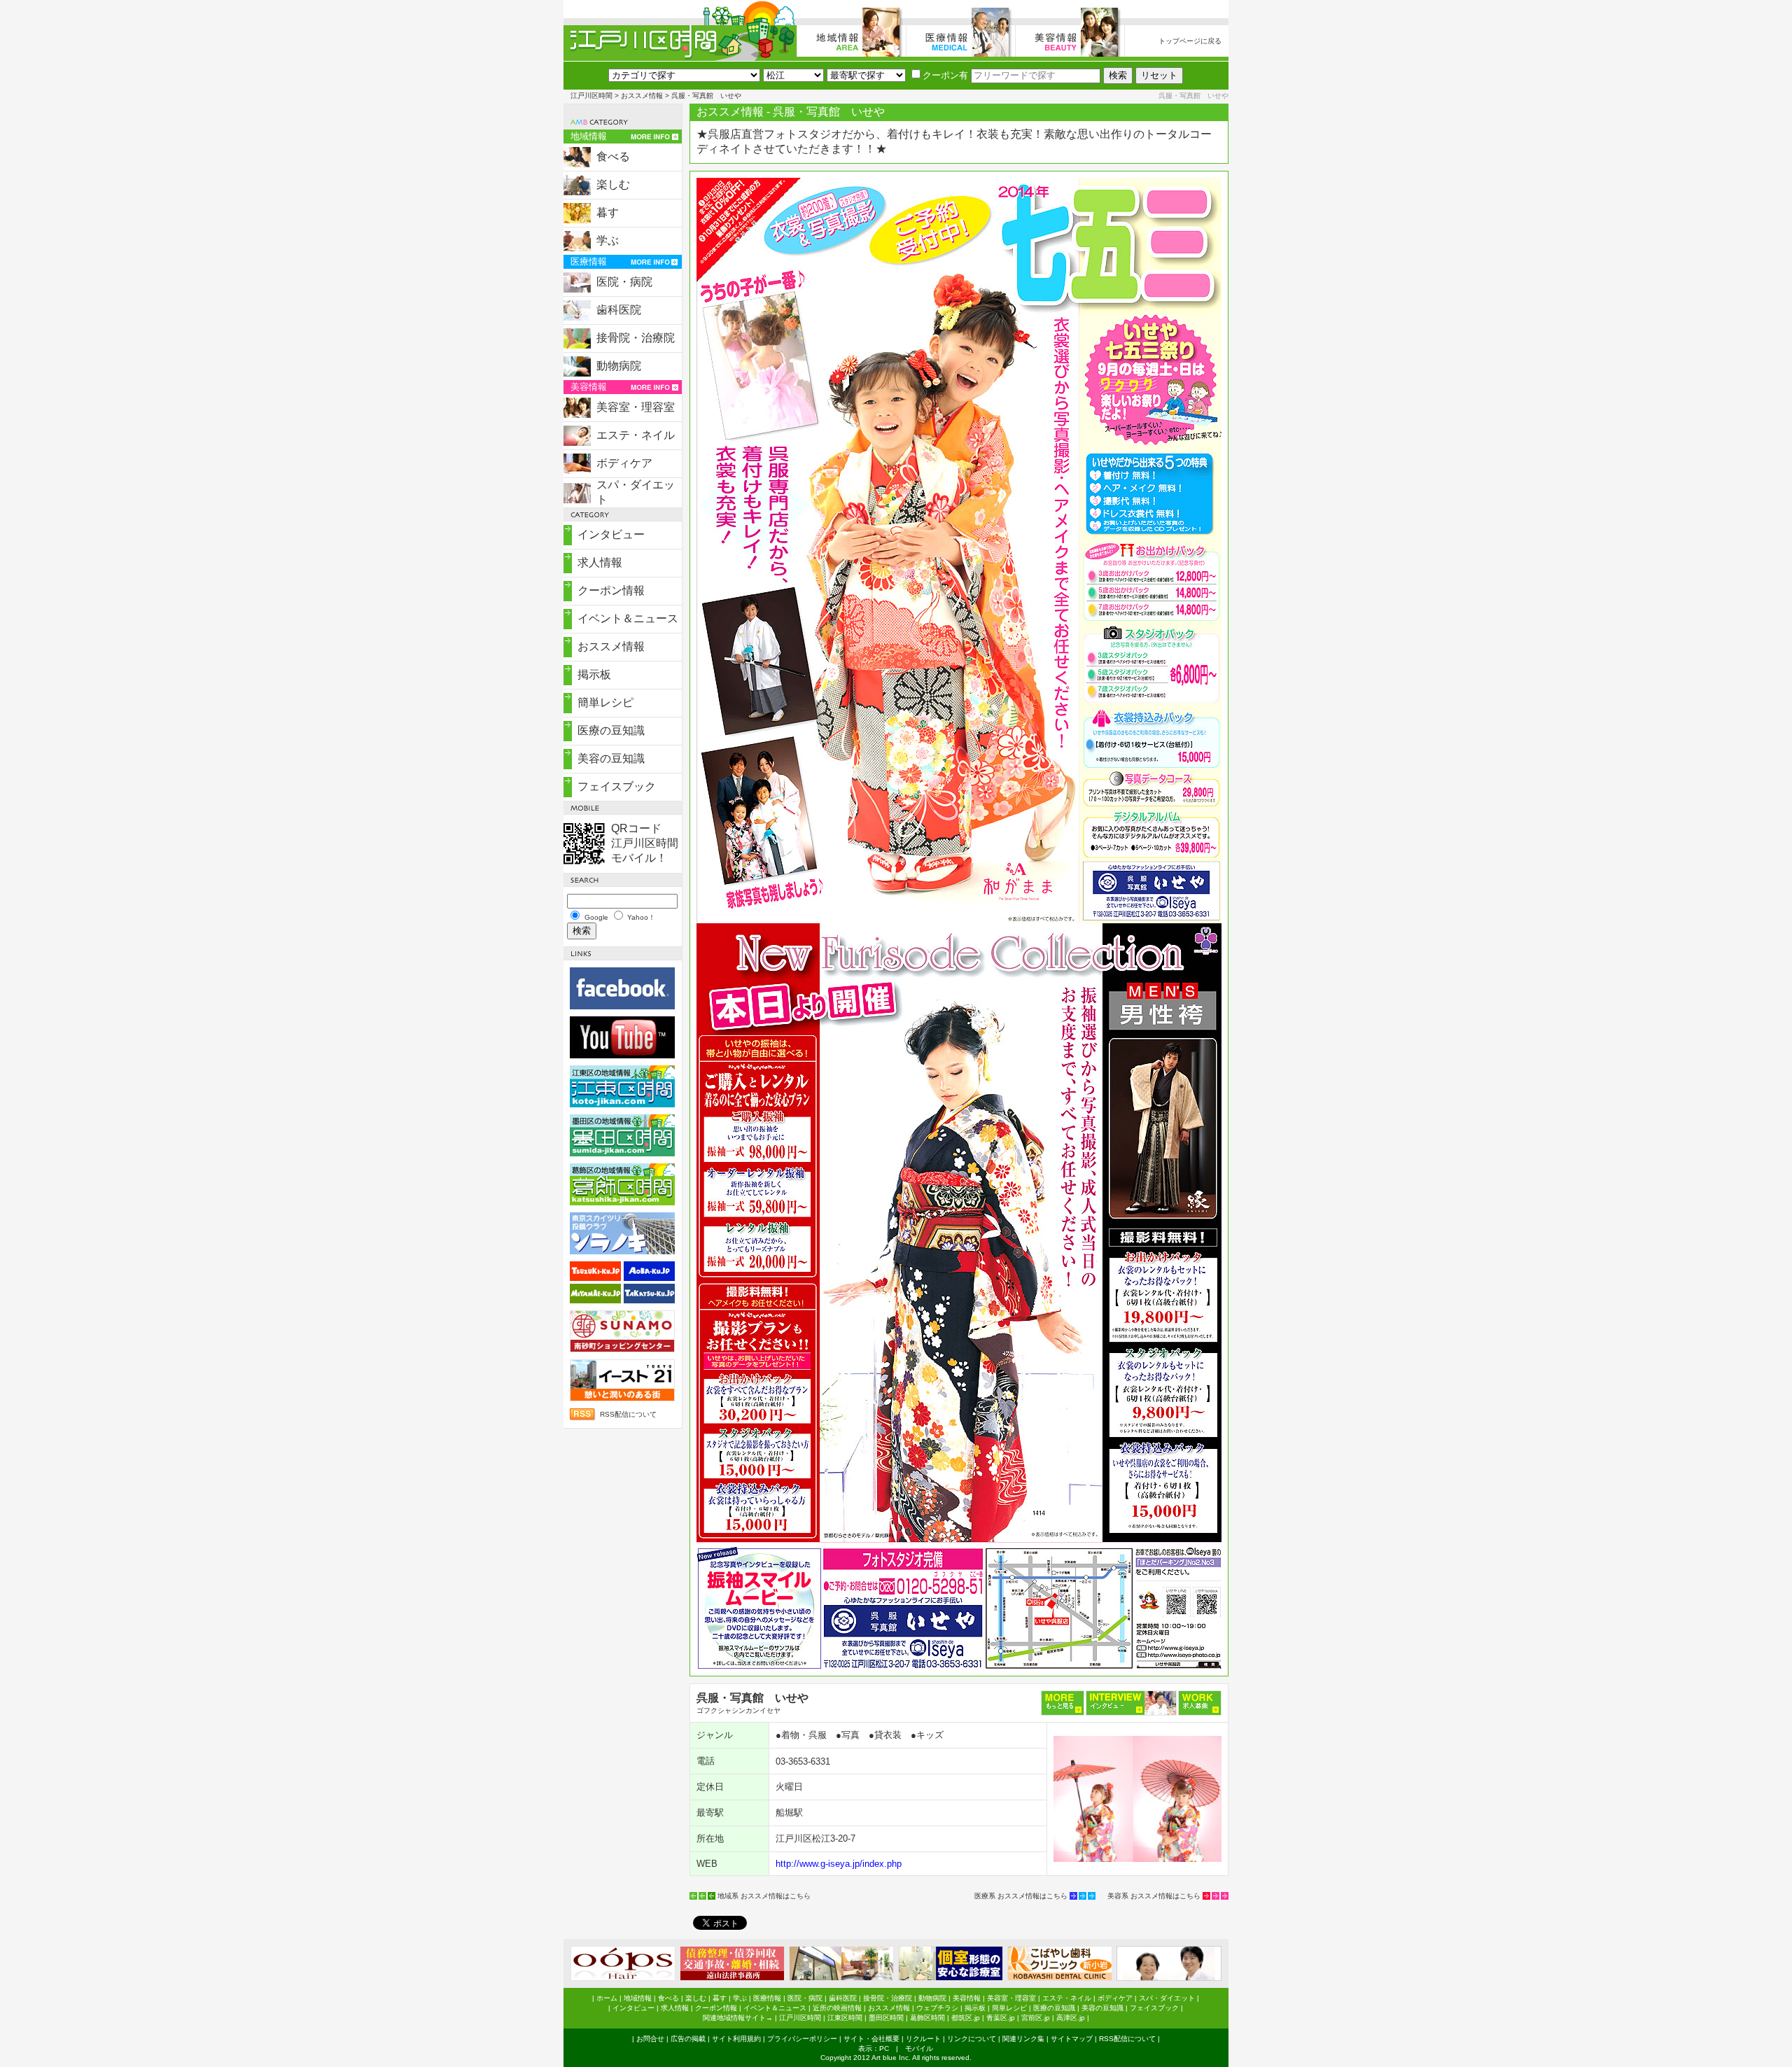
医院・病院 (624, 282)
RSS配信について (628, 1414)
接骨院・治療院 (636, 338)
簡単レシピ (605, 702)
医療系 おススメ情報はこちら (1021, 1896)
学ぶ (608, 240)
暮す (608, 212)
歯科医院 (619, 310)
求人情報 (600, 562)
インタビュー (611, 534)
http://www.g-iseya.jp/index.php (839, 1864)
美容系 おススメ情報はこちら (1154, 1896)
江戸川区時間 (591, 96)
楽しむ (613, 184)
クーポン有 (945, 75)
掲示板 (594, 674)
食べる (613, 156)
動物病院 (619, 366)
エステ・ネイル (636, 435)
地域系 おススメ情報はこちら (764, 1896)
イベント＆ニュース (628, 618)
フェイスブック (617, 786)
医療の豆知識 (611, 730)
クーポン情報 (611, 590)
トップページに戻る (1190, 41)
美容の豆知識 (611, 758)
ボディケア (624, 463)
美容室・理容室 (636, 407)
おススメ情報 (642, 96)
